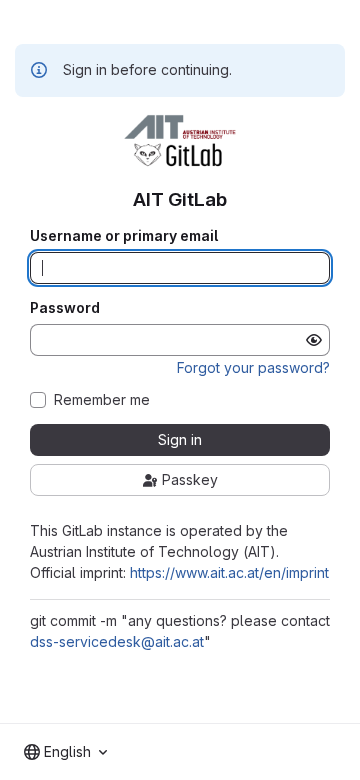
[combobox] (65, 752)
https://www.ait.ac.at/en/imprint (229, 572)
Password (65, 308)
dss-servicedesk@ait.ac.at (117, 641)
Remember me (102, 400)
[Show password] (314, 340)
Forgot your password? (253, 367)
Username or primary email (124, 236)
